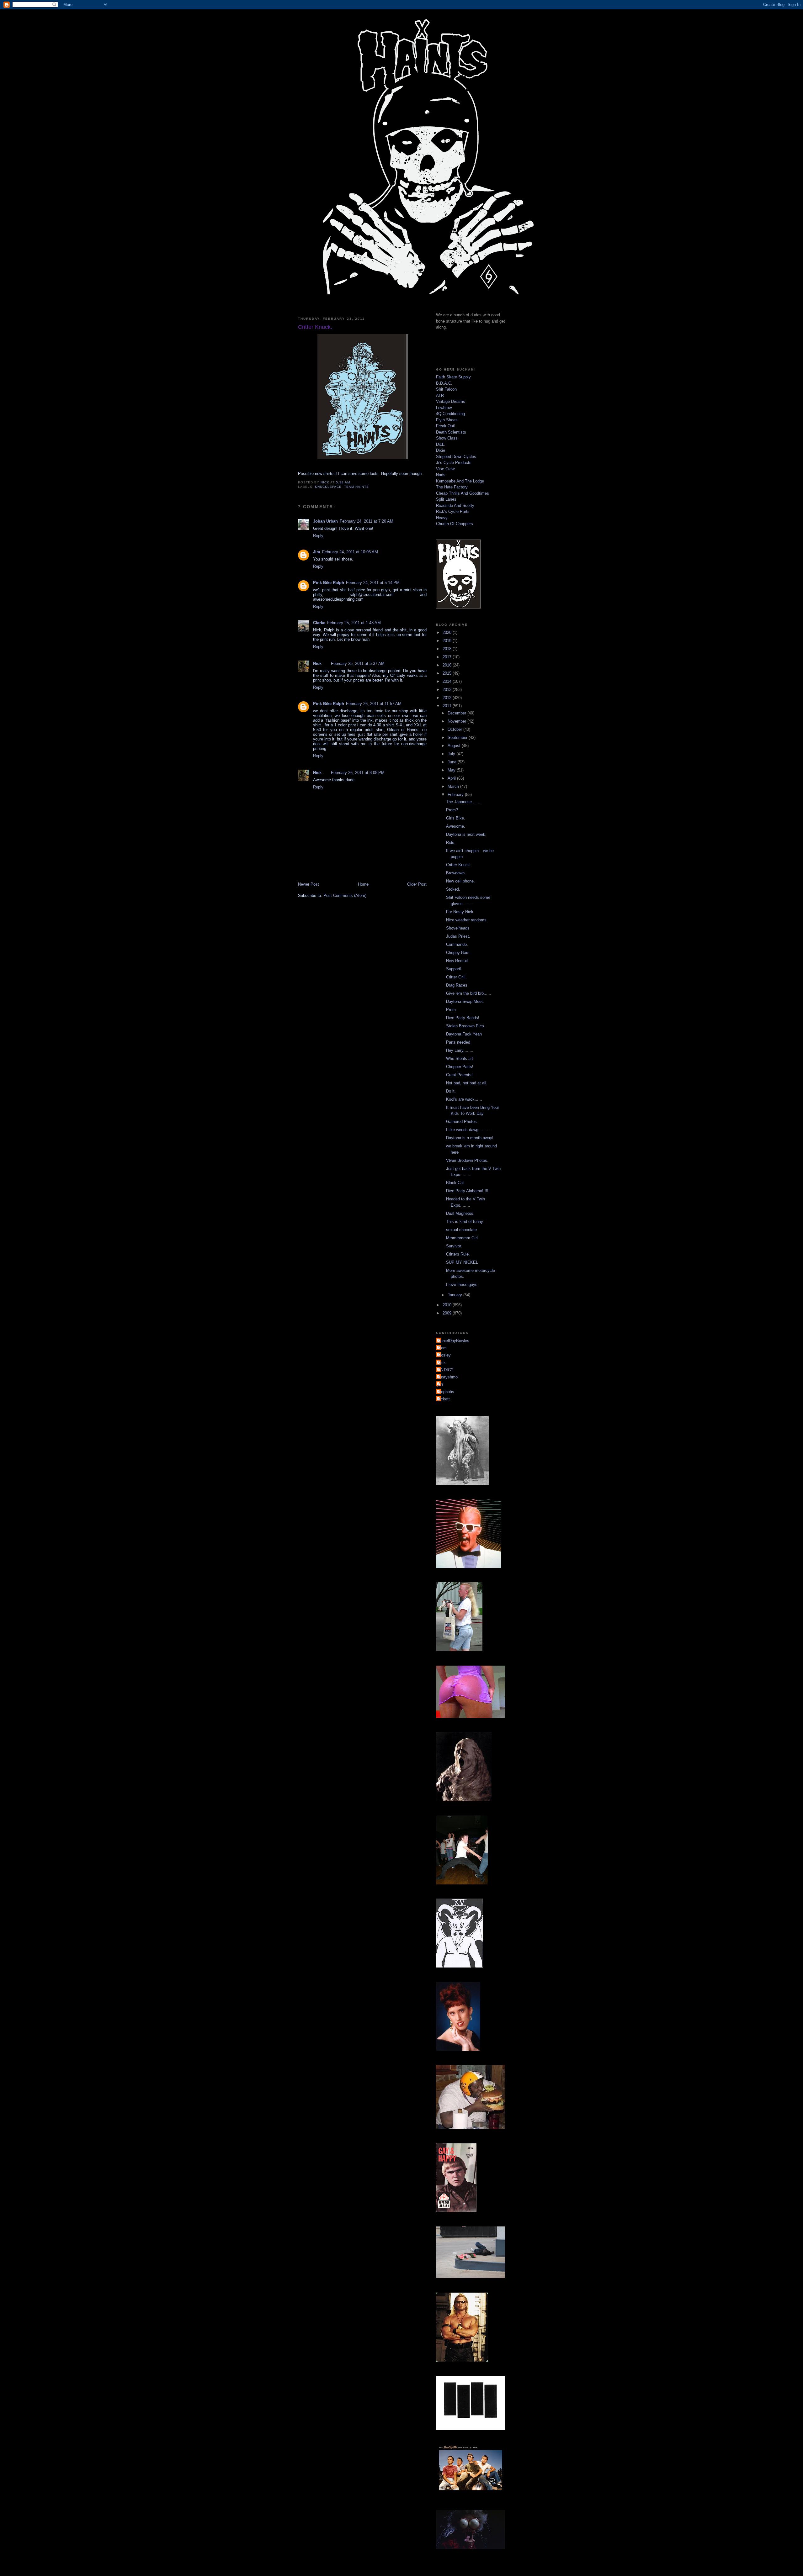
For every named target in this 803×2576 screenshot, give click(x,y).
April (452, 778)
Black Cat (455, 1183)
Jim (317, 552)
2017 (448, 657)
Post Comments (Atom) (345, 896)
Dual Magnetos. (460, 1213)
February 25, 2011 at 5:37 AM (358, 664)
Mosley (444, 1355)
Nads (441, 475)
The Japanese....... (463, 802)
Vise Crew (445, 469)
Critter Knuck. (459, 865)
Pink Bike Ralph (329, 583)
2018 (448, 649)
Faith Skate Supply (453, 377)
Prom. (452, 1010)
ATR (440, 395)
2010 (448, 1305)
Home (363, 884)
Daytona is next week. (466, 834)
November (457, 721)
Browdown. (456, 873)
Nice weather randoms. (467, 920)
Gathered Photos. (462, 1122)
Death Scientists (451, 432)
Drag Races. (457, 985)
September (458, 738)
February (456, 795)
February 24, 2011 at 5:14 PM (373, 583)
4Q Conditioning (450, 414)
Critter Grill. (456, 977)
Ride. (451, 843)
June (453, 762)
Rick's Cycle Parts (453, 511)
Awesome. (456, 826)
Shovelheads (458, 928)
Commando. (457, 944)
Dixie (441, 450)
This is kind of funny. (465, 1222)
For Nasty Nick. (460, 912)
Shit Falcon (446, 389)
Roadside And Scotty (455, 506)
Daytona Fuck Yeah (464, 1034)
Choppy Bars (458, 953)
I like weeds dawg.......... (468, 1130)
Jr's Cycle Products (454, 463)
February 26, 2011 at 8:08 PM (358, 773)
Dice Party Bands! (463, 1018)
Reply (318, 536)
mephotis (446, 1392)
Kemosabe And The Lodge (460, 481)
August (455, 746)
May (452, 770)
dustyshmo (448, 1377)
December (457, 713)
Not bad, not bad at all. (467, 1083)
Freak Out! (446, 426)
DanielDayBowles (453, 1341)
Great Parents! (459, 1075)
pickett (444, 1399)
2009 (448, 1313)
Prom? (452, 810)
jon (440, 1384)
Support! (454, 969)
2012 (448, 698)
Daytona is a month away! (470, 1138)
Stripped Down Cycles (456, 457)
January (455, 1295)
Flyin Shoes (447, 420)
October (455, 729)
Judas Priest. (458, 936)
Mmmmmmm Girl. (463, 1238)
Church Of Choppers (455, 524)
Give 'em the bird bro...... (469, 993)
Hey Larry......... (460, 1050)
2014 (448, 681)
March (454, 786)
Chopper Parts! (460, 1067)
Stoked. (453, 889)
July (452, 754)
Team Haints (356, 487)
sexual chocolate (461, 1230)
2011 (448, 706)
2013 (448, 690)
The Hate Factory (452, 487)
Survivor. (454, 1246)
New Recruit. (458, 961)
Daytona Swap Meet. (465, 1001)
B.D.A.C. (444, 383)
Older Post (417, 884)
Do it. (451, 1091)
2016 (448, 665)
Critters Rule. (458, 1254)
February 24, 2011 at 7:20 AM (367, 521)
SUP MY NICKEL (462, 1262)
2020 (448, 632)
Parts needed (458, 1042)
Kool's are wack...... (464, 1099)
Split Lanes (446, 499)
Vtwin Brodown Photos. (467, 1160)
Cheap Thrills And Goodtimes (463, 493)
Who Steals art (460, 1059)
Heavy (442, 518)
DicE (440, 444)
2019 (448, 641)
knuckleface (328, 487)
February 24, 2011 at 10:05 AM (350, 552)
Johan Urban (325, 521)
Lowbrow (444, 408)
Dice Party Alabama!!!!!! (468, 1191)
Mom (442, 1348)
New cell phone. (460, 881)
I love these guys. (462, 1285)
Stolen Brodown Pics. (466, 1026)
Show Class (447, 438)
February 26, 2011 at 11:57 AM (374, 704)
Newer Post (308, 884)
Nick (317, 664)
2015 (448, 673)
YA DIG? (445, 1370)
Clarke (319, 623)
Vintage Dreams (451, 401)
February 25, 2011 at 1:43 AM (354, 623)
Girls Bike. (456, 818)
